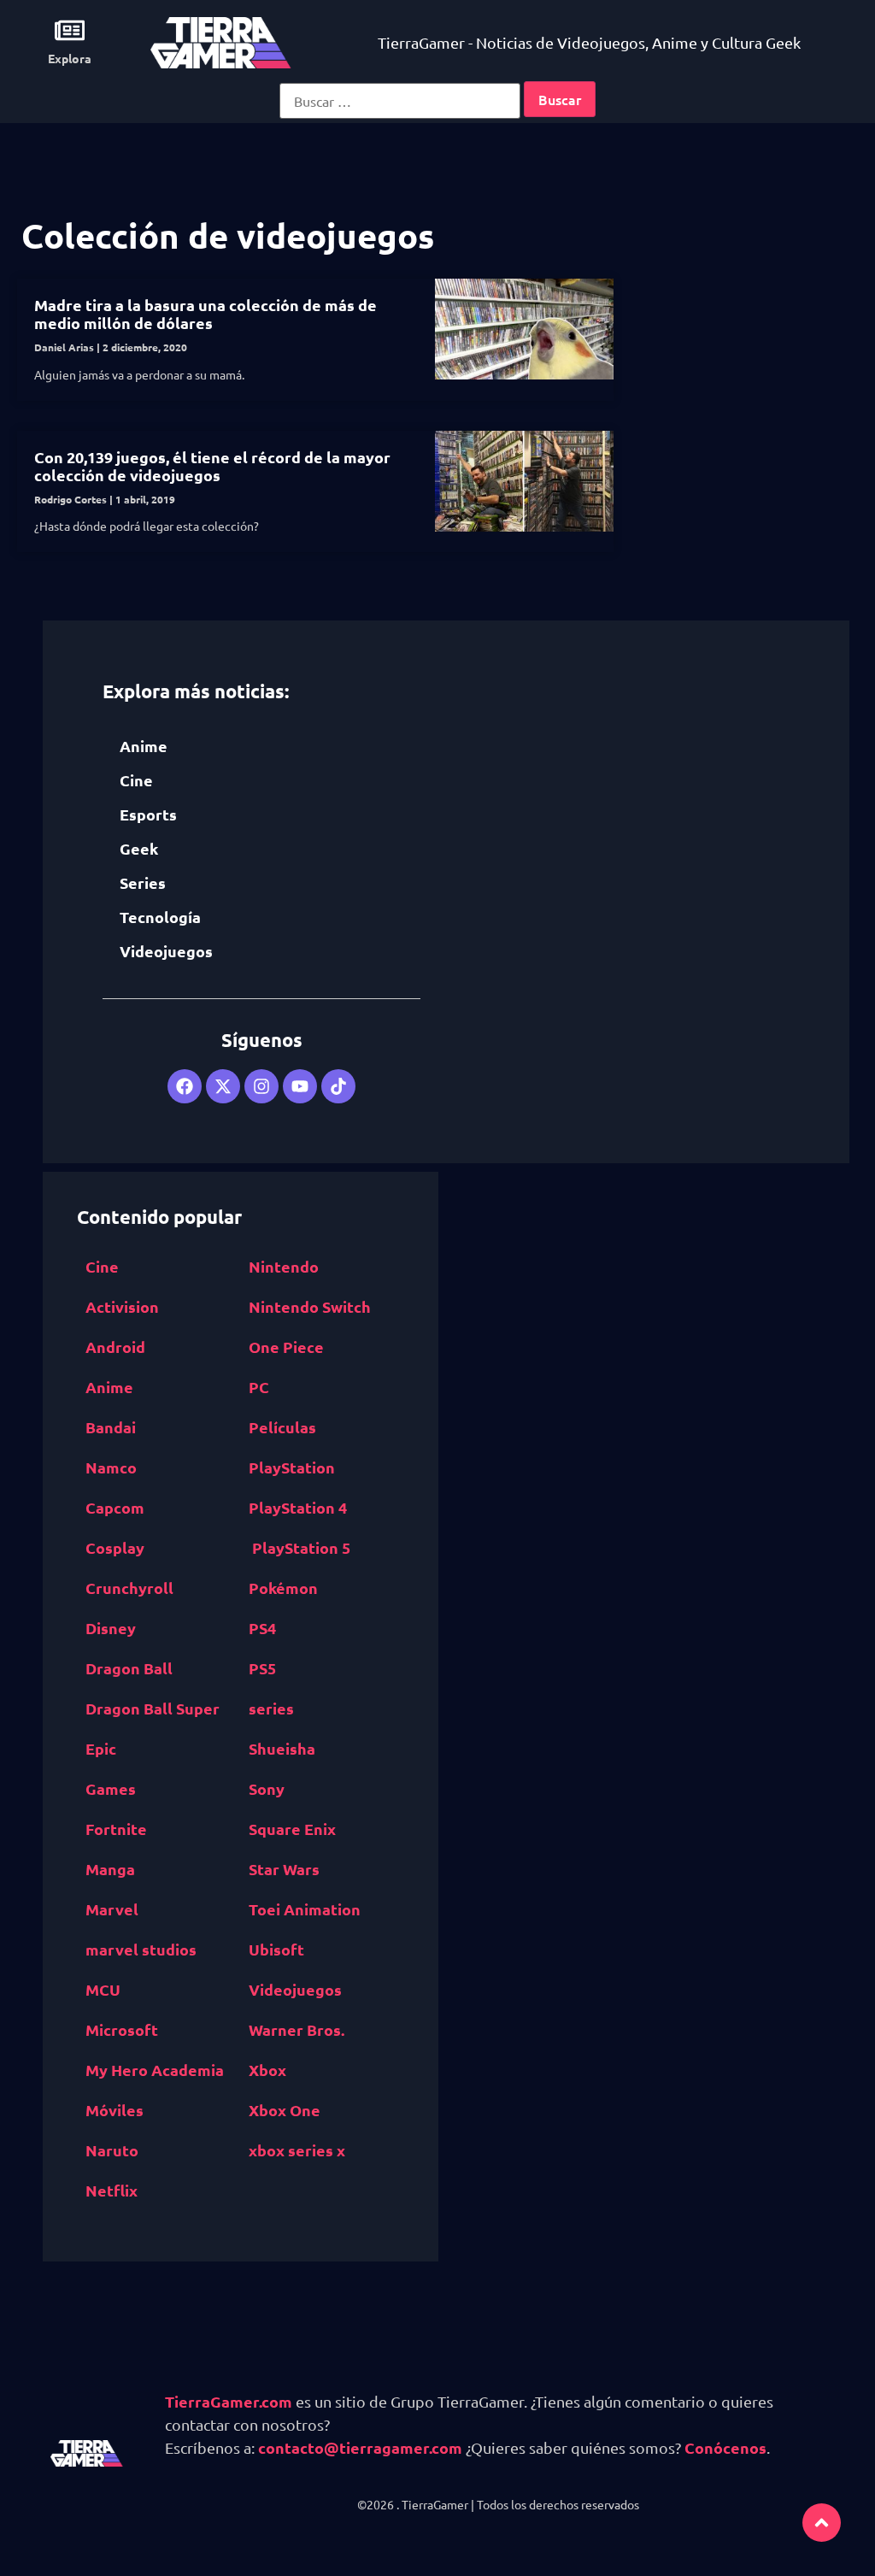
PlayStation (292, 1467)
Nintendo (284, 1266)
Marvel (112, 1909)
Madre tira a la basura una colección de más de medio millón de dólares (206, 314)
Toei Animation (305, 1909)
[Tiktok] (338, 1086)
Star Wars (284, 1869)
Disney (111, 1628)
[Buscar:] (400, 101)
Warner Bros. (297, 2029)
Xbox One (285, 2110)
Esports (148, 814)
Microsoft (122, 2029)
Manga (110, 1869)
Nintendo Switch (310, 1306)
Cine (136, 780)
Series (143, 882)
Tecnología (160, 917)
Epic (101, 1748)
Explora (70, 58)
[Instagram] (261, 1086)
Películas (282, 1427)
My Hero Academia (155, 2070)
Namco (111, 1467)
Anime (144, 746)
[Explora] (70, 30)
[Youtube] (300, 1086)
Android (115, 1347)
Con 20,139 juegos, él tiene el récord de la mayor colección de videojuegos (212, 466)
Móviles (115, 2110)
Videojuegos (166, 951)
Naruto (112, 2150)
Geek (139, 848)
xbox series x (297, 2150)
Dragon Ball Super (153, 1708)
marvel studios (141, 1949)
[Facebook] (185, 1086)
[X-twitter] (223, 1086)
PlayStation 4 (298, 1507)
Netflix (112, 2190)
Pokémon (283, 1588)
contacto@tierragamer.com (360, 2447)
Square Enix (292, 1829)
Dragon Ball (129, 1668)
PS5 (262, 1668)
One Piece (286, 1347)
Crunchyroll (129, 1588)
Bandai (111, 1427)
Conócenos (725, 2447)
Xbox (267, 2070)
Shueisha (282, 1748)
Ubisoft (276, 1949)
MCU (103, 1989)
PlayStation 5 (301, 1547)
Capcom (115, 1507)
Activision (122, 1306)
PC (259, 1387)
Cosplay (115, 1547)
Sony (267, 1788)
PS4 (262, 1628)
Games (111, 1788)
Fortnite (116, 1829)
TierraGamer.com (229, 2401)
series (271, 1708)
